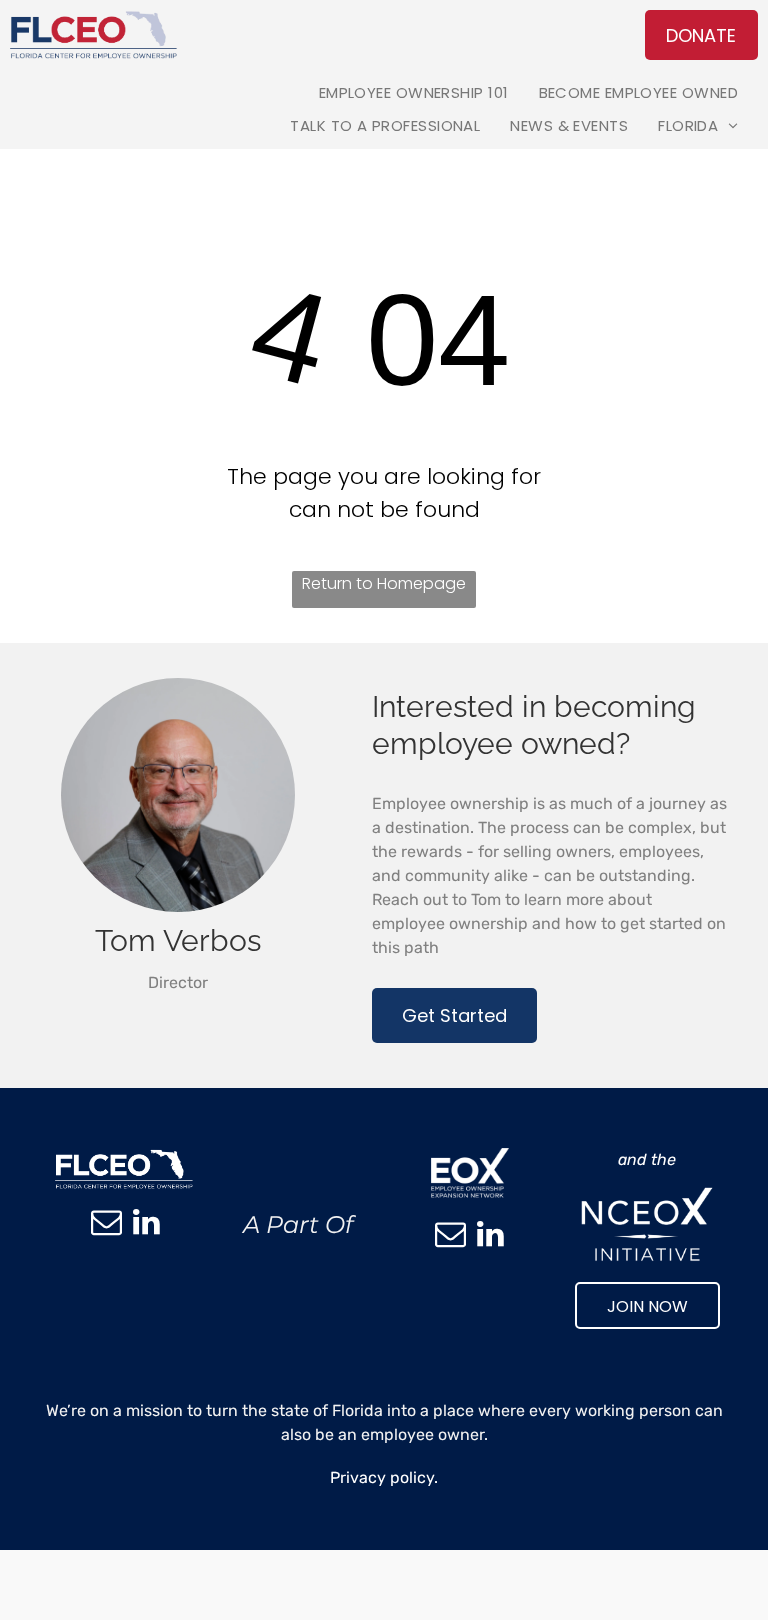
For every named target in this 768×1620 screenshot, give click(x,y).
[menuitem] (414, 92)
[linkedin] (146, 1224)
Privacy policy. (384, 1477)
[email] (106, 1224)
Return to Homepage (384, 583)
